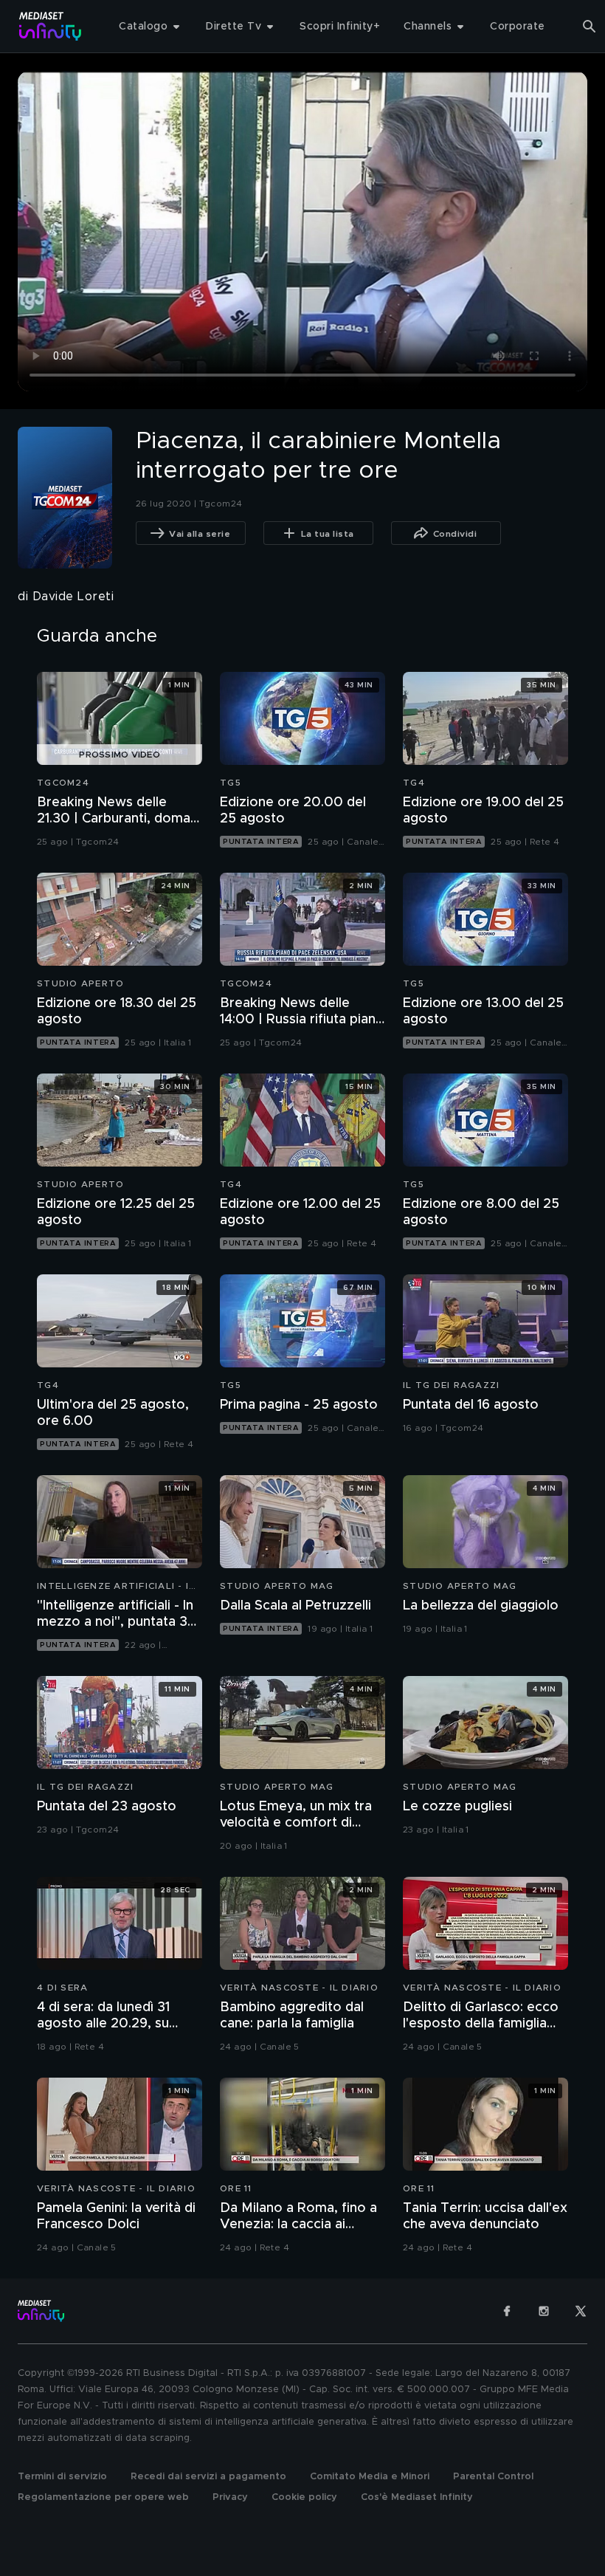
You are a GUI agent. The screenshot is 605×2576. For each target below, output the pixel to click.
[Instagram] (544, 2311)
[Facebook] (507, 2311)
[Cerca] (590, 27)
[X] (581, 2311)
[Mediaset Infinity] (51, 26)
